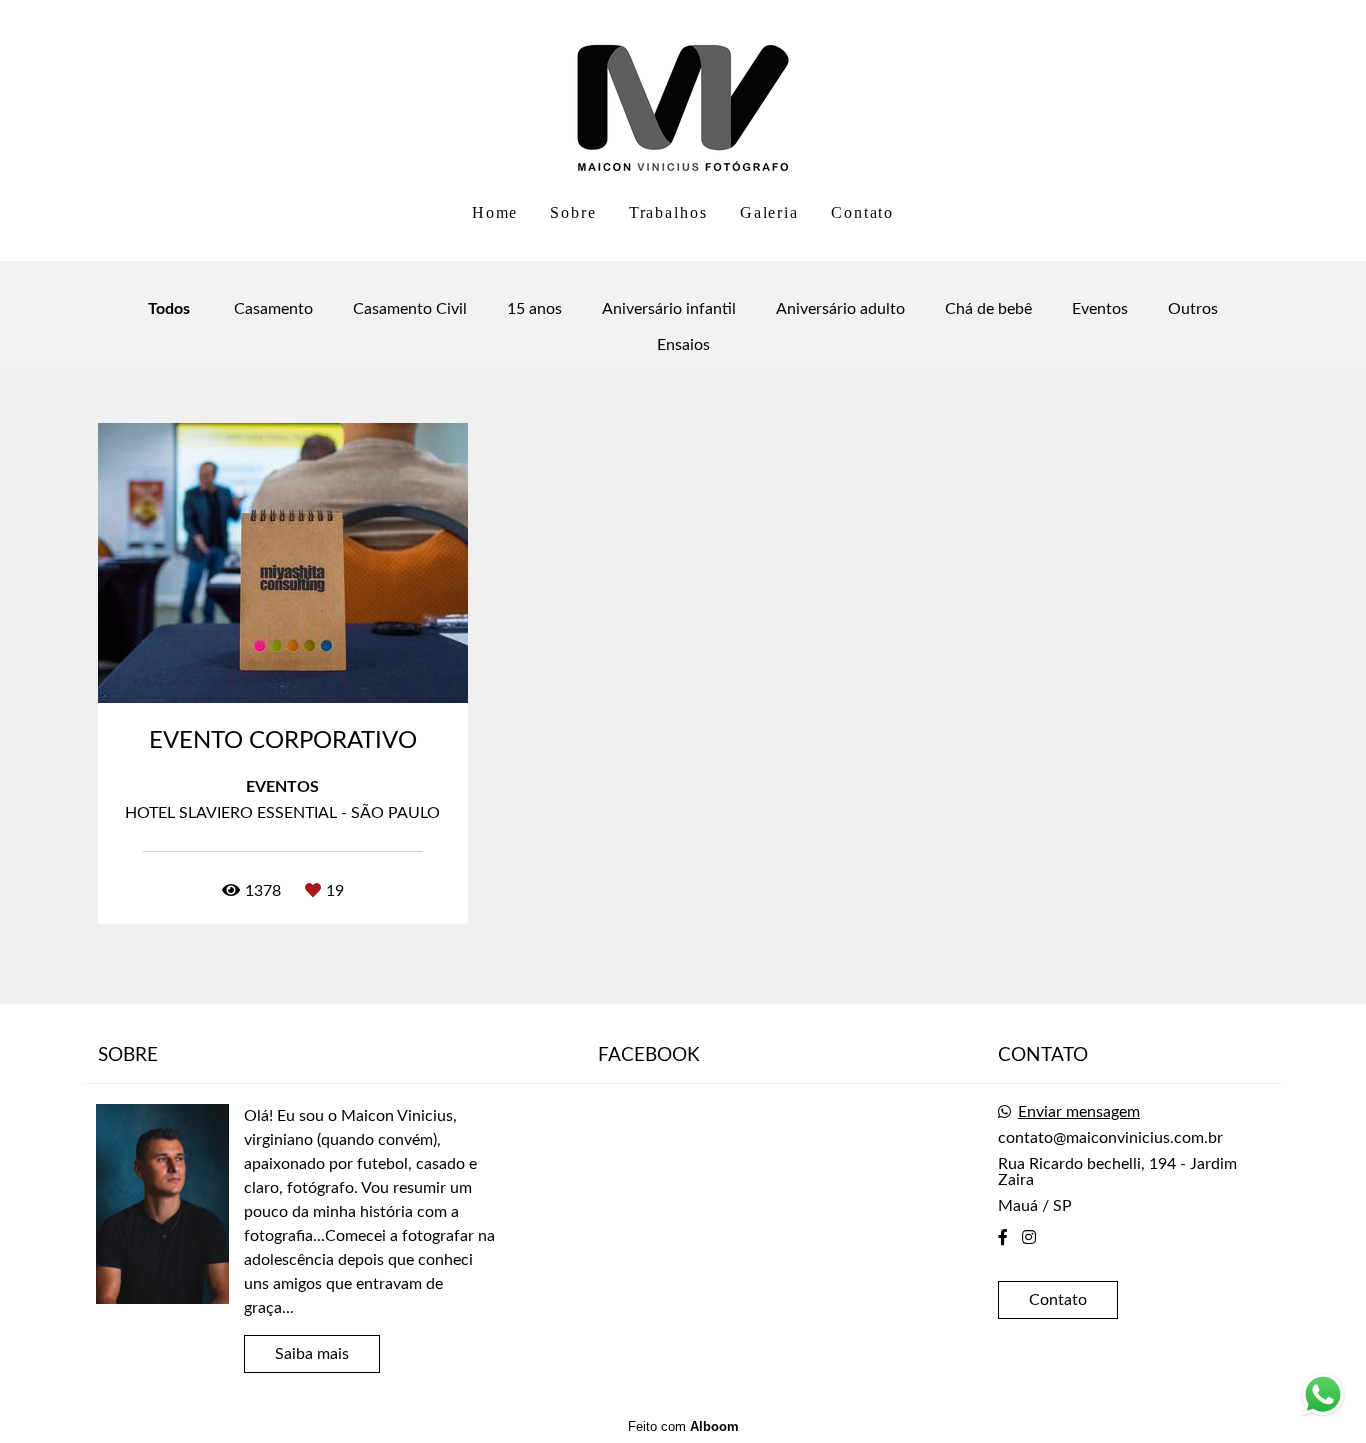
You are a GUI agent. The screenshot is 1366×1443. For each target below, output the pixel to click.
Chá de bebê (988, 309)
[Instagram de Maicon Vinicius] (1029, 1237)
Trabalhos (668, 212)
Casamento (273, 309)
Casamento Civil (410, 309)
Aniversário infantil (669, 309)
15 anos (534, 309)
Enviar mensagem (1079, 1112)
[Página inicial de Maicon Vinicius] (683, 95)
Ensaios (683, 345)
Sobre (573, 212)
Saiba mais (312, 1354)
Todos (169, 309)
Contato (862, 212)
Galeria (769, 212)
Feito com (683, 1426)
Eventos (1100, 309)
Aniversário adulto (840, 309)
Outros (1193, 309)
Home (495, 212)
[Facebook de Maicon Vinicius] (1003, 1237)
